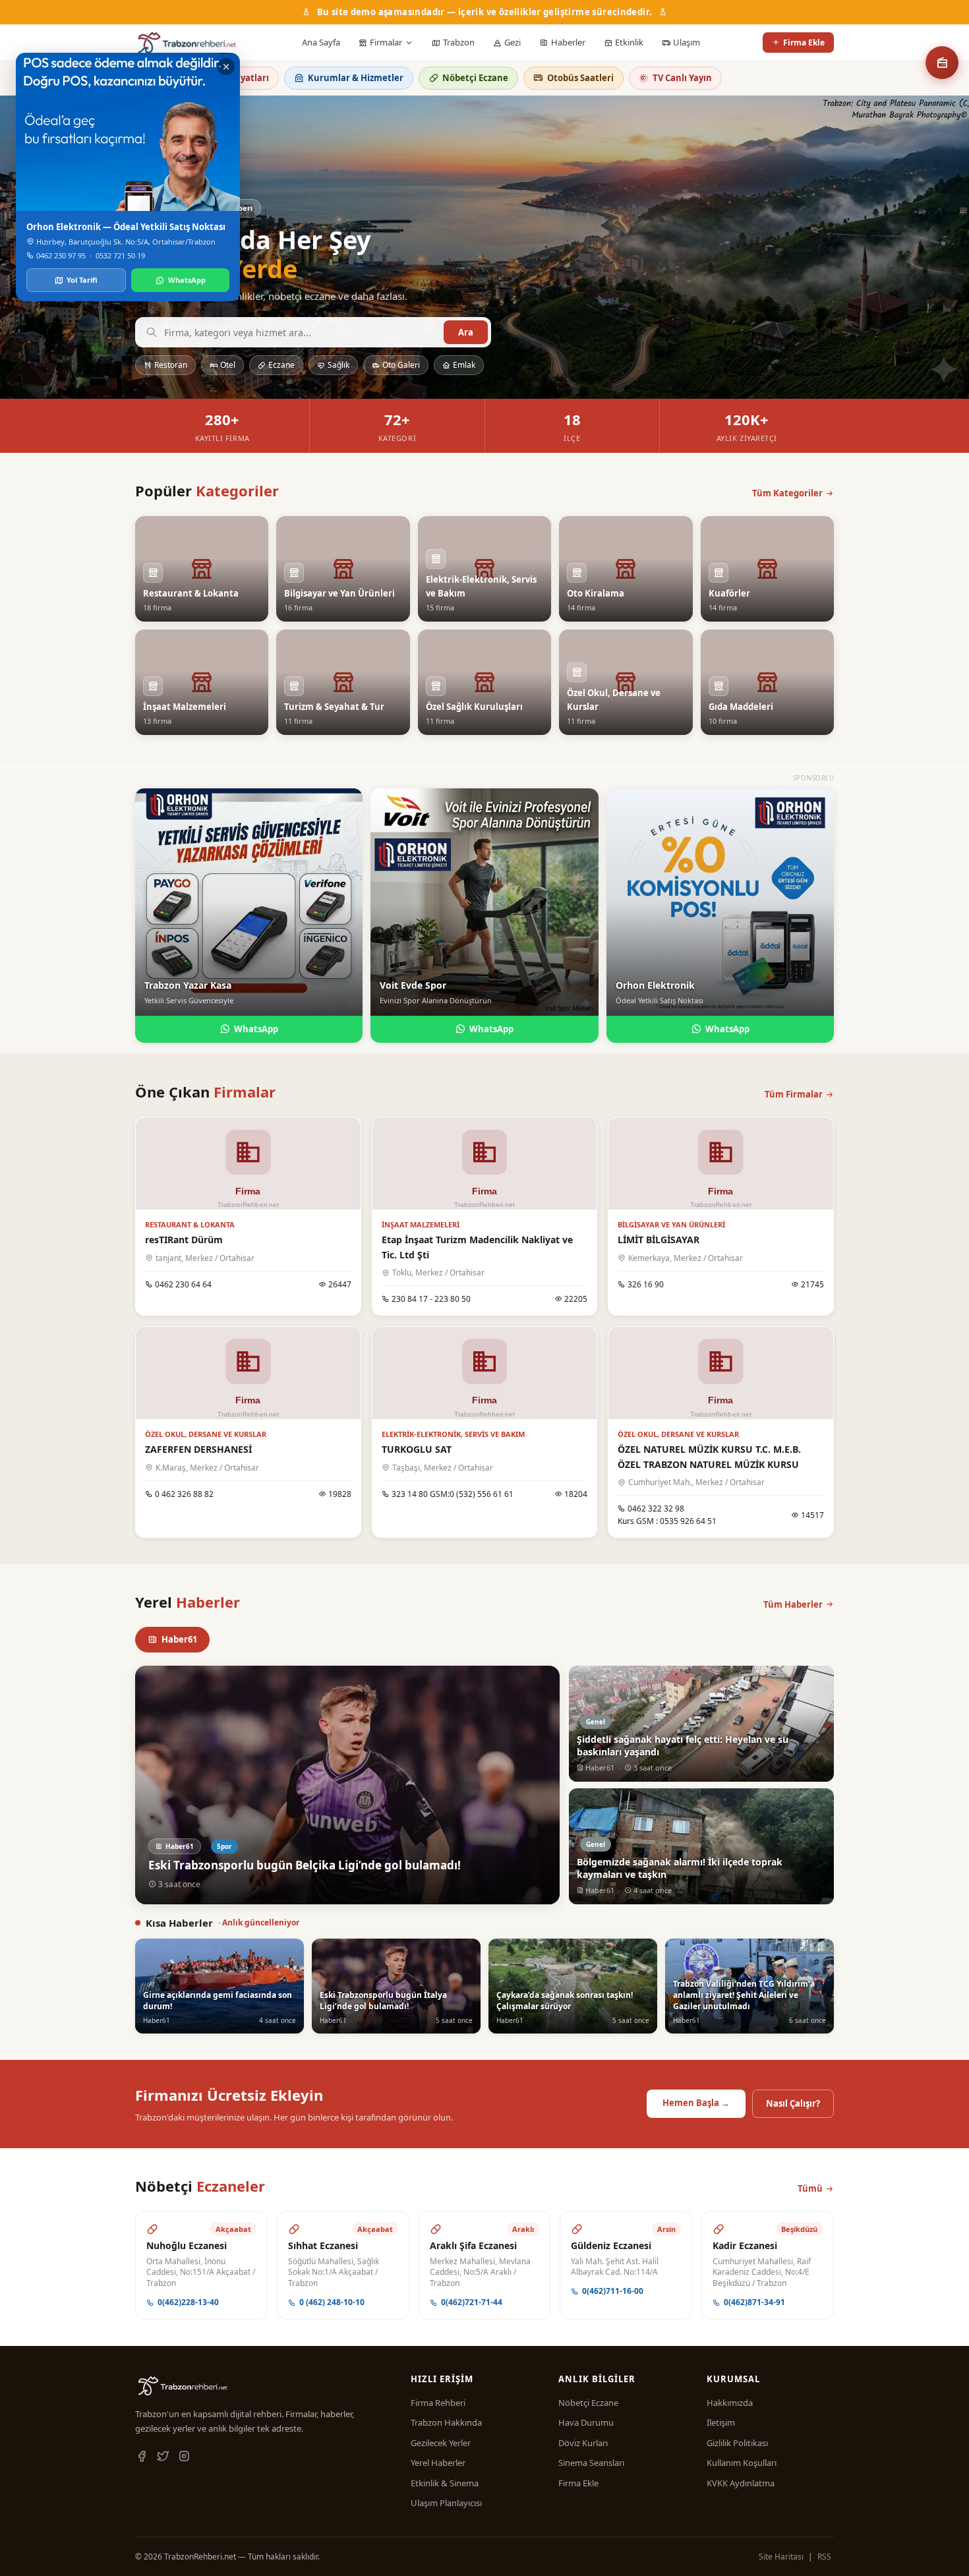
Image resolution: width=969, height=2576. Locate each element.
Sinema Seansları (591, 2463)
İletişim (721, 2422)
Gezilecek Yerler (441, 2443)
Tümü (810, 2188)
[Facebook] (142, 2457)
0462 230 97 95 (61, 255)
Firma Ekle (804, 43)
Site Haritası (781, 2557)
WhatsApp (256, 1029)
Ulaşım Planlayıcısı (446, 2503)
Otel (228, 365)
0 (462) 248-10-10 (332, 2302)
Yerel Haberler (438, 2463)
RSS (824, 2557)
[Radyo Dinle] (942, 63)
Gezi (513, 42)
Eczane (281, 365)
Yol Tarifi (82, 280)
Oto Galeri (401, 365)
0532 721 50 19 (120, 255)
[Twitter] (163, 2457)
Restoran (171, 365)
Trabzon (459, 42)
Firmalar (386, 42)
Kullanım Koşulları (742, 2463)
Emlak (464, 365)
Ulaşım (687, 42)
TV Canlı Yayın (682, 78)
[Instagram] (184, 2457)
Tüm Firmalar (794, 1094)
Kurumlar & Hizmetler (356, 78)
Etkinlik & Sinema (445, 2483)
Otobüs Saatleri (580, 78)
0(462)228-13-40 (188, 2302)
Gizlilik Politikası (737, 2443)
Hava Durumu (586, 2422)
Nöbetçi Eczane (475, 78)
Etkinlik (629, 42)
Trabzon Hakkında (446, 2422)
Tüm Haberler (793, 1604)
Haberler (568, 42)
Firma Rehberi (438, 2403)
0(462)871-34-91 (754, 2302)
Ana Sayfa (321, 42)
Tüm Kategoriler (787, 493)
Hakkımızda (730, 2403)
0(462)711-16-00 (613, 2291)
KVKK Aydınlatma (741, 2483)
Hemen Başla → (696, 2103)
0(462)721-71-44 (472, 2302)
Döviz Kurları (583, 2443)
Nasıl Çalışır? (793, 2103)
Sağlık (338, 365)
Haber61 (179, 1639)
